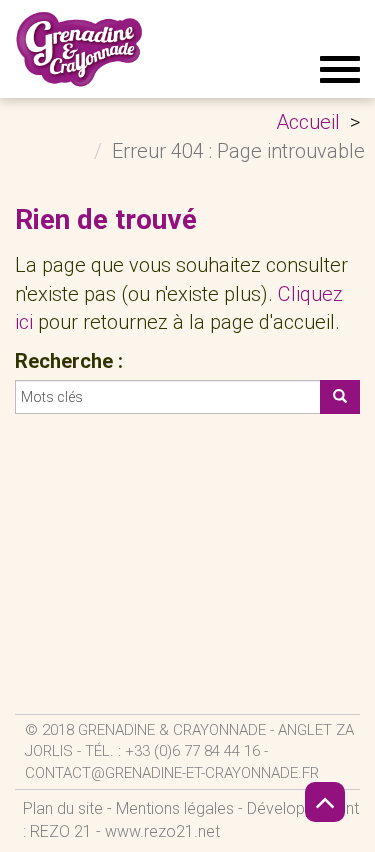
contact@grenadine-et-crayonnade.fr (172, 773)
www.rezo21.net (162, 831)
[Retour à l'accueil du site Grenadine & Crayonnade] (79, 49)
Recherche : (69, 361)
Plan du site (63, 808)
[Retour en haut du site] (325, 802)
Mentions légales (175, 808)
